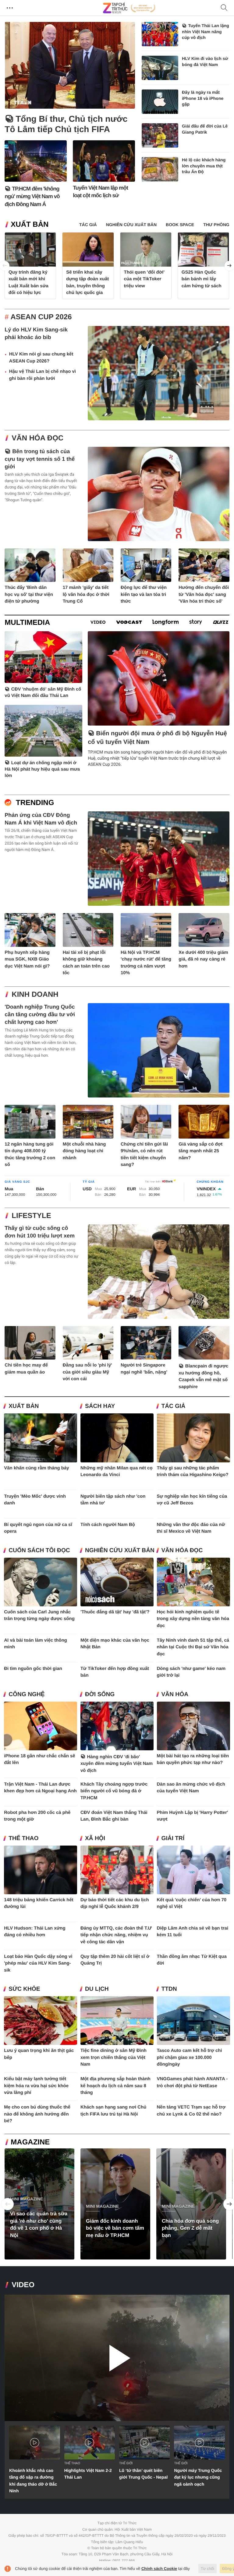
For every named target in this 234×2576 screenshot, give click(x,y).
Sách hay (100, 1406)
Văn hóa (175, 1694)
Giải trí (173, 1838)
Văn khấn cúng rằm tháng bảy (36, 1468)
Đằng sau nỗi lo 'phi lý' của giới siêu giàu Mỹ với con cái (87, 1372)
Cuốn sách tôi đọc (39, 1550)
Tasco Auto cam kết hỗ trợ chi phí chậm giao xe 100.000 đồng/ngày (190, 2057)
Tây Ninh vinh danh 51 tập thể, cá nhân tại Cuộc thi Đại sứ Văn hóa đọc (193, 1647)
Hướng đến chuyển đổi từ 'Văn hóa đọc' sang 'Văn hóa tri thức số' (204, 594)
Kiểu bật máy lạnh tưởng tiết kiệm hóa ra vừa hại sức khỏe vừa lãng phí (36, 2086)
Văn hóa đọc (37, 438)
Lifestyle (31, 1216)
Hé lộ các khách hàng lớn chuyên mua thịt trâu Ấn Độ (204, 166)
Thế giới (126, 2463)
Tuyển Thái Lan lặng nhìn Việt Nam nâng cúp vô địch (206, 32)
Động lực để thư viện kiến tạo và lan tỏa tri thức (144, 594)
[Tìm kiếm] (224, 8)
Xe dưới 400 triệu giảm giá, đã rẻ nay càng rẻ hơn (203, 959)
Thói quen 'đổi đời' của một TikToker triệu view (144, 279)
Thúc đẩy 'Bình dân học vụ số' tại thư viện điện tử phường (29, 594)
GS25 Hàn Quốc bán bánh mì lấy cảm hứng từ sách (202, 279)
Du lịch (97, 1989)
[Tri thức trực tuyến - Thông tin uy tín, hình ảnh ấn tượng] (129, 8)
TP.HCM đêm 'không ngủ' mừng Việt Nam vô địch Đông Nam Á (32, 196)
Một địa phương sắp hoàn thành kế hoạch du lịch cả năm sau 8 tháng (115, 2086)
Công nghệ (27, 1694)
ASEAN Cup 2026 (41, 317)
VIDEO (23, 2285)
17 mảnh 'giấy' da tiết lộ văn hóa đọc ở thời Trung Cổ (86, 594)
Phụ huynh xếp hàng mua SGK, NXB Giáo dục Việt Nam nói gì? (27, 959)
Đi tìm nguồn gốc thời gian (33, 1669)
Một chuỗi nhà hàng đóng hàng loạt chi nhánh (84, 1151)
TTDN (169, 1989)
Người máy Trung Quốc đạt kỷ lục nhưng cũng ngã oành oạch (198, 2477)
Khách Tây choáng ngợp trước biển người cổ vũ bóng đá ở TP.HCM (114, 1791)
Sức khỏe (24, 1989)
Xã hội (95, 1838)
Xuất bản (30, 224)
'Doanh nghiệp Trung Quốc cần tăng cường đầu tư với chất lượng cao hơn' (40, 1014)
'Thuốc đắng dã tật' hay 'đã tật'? (115, 1612)
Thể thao (23, 1838)
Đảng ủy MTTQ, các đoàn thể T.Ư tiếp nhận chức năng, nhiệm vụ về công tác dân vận (116, 1935)
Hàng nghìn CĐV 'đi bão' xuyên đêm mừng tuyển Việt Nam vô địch (117, 1764)
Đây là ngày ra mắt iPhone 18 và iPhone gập (203, 98)
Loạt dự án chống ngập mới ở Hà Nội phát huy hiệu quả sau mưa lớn (42, 769)
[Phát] (117, 2358)
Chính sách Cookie (159, 2569)
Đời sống (100, 1694)
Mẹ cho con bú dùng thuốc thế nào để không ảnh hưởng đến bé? (37, 2114)
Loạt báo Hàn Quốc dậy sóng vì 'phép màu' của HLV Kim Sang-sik (38, 1963)
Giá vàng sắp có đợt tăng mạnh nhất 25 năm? (200, 1151)
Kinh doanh (35, 994)
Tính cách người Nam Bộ (108, 1525)
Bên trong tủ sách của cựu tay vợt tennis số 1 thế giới (40, 459)
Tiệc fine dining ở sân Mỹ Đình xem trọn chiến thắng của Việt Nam (113, 2057)
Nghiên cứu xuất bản (120, 1550)
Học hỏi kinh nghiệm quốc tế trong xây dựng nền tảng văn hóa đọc (193, 1619)
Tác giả (174, 1406)
